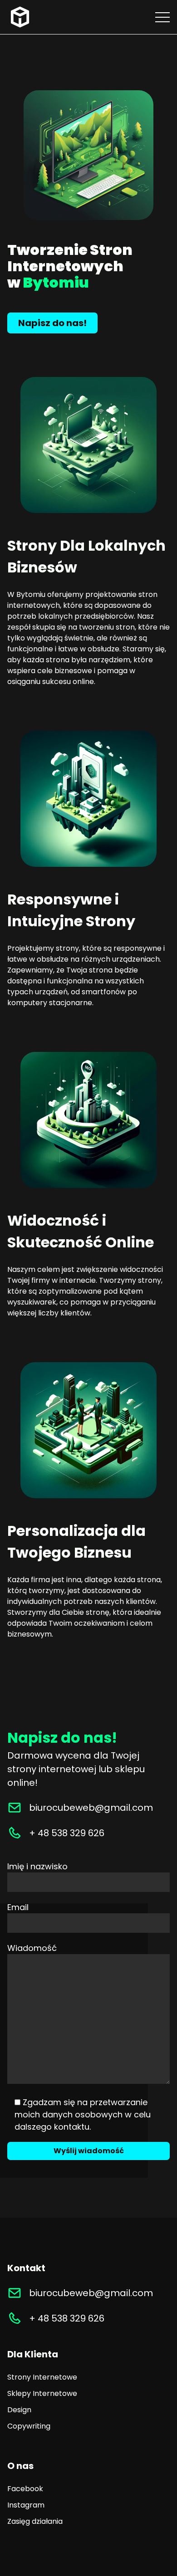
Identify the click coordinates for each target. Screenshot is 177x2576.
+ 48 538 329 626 (67, 1833)
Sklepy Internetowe (42, 2393)
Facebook (25, 2489)
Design (19, 2410)
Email (18, 1907)
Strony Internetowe (42, 2377)
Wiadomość (32, 1948)
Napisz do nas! (52, 323)
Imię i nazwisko (37, 1866)
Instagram (26, 2505)
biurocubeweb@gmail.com (91, 1808)
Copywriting (29, 2426)
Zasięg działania (35, 2521)
